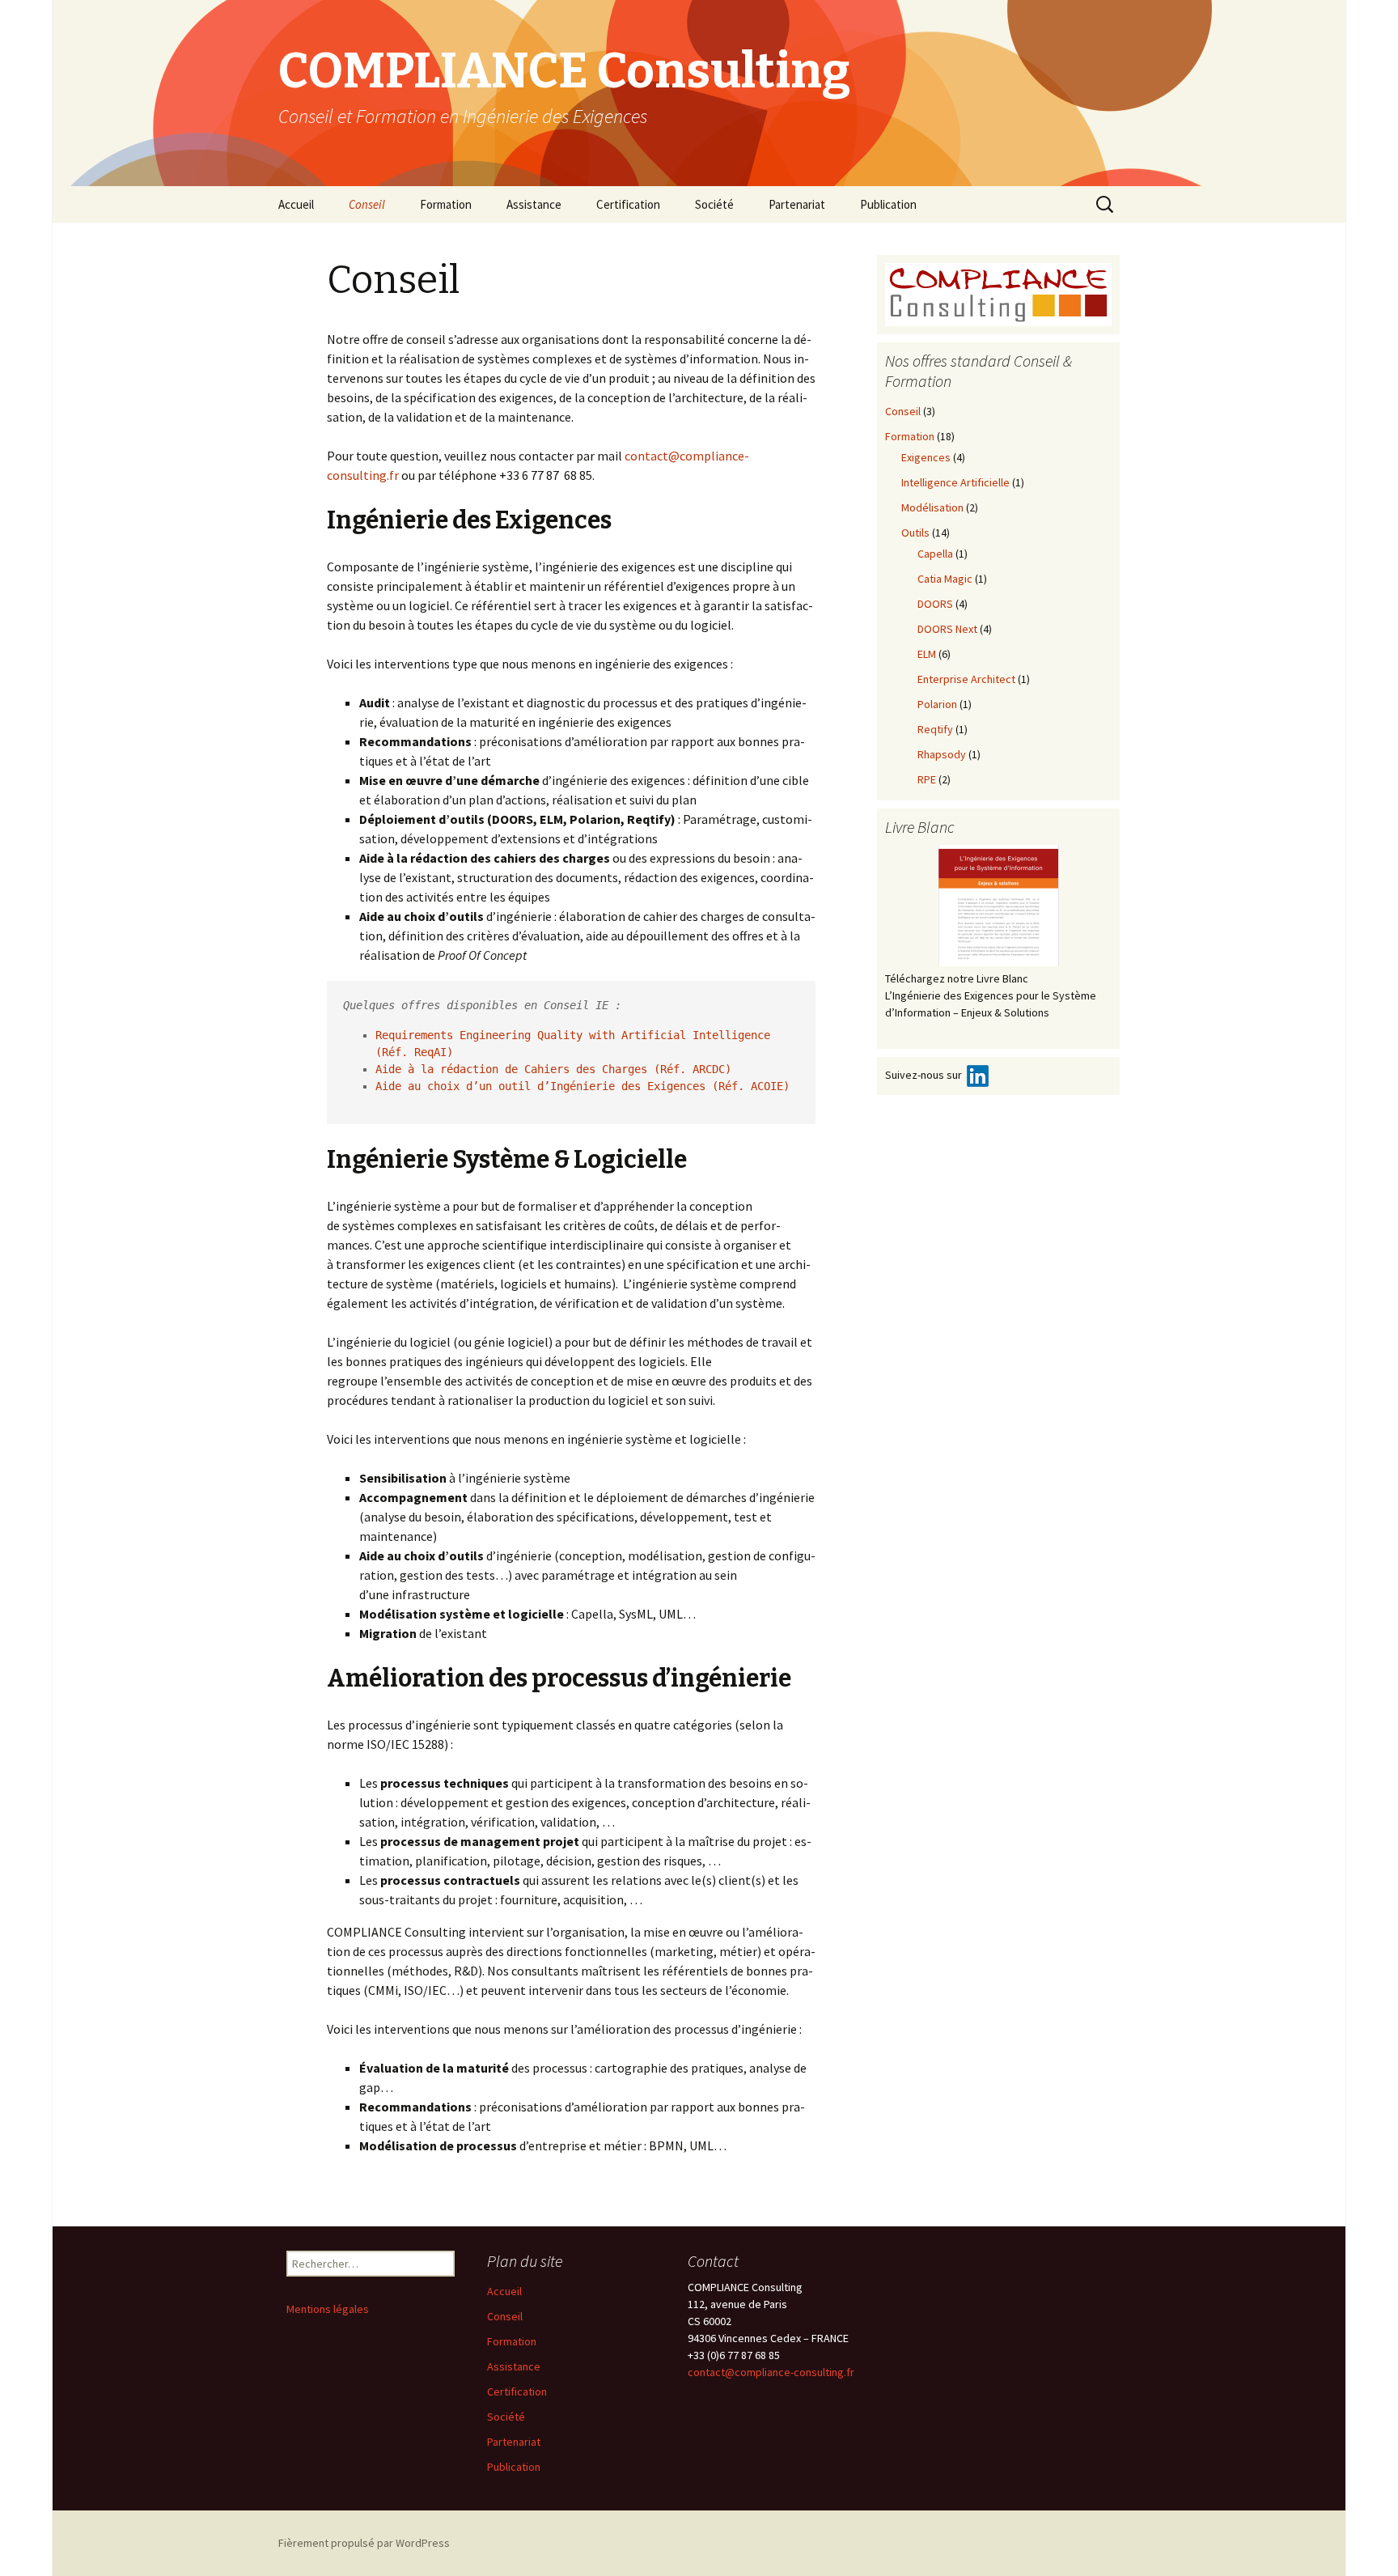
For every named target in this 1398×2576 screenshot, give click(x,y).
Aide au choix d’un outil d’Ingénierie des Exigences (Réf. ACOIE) (582, 1086)
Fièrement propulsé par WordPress (364, 2543)
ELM (927, 654)
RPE (927, 779)
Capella (935, 554)
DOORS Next (947, 629)
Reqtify (935, 729)
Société (714, 204)
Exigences (926, 457)
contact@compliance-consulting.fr (771, 2372)
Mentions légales (328, 2309)
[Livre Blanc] (998, 906)
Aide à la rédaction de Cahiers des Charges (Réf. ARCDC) (553, 1069)
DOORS (935, 604)
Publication (888, 204)
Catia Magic (945, 579)
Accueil (296, 204)
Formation (446, 204)
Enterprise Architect (966, 679)
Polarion (937, 704)
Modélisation (932, 507)
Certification (628, 204)
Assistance (534, 204)
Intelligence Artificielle (955, 482)
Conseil (367, 204)
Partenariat (797, 204)
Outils (915, 533)
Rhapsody (942, 754)
